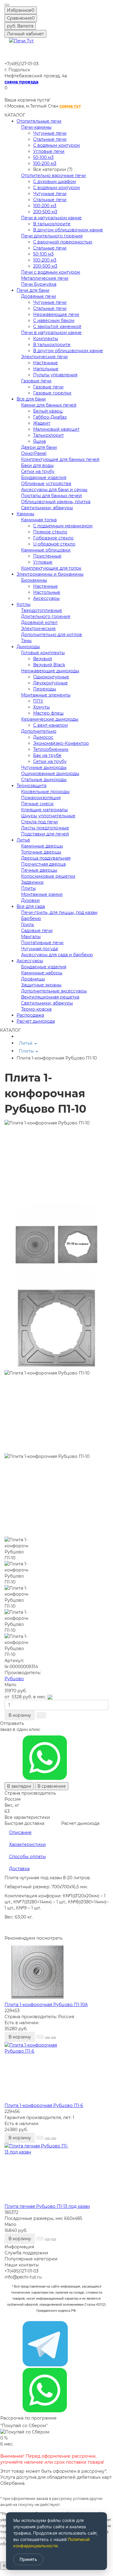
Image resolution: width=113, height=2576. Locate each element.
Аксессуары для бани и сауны (54, 490)
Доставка (19, 1869)
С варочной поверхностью (63, 242)
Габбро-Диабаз (50, 417)
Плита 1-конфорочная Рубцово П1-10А (46, 2005)
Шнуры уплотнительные (48, 816)
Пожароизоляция (41, 798)
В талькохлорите (52, 224)
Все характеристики (27, 1817)
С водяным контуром (56, 145)
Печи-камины (36, 127)
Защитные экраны (41, 985)
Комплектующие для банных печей (60, 459)
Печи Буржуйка (39, 284)
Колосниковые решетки (48, 876)
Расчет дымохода (36, 1021)
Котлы (24, 604)
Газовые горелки (52, 393)
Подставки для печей (45, 834)
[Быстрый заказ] (41, 1715)
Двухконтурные (50, 683)
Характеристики (27, 1844)
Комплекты (46, 339)
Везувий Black (49, 665)
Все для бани (31, 399)
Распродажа (30, 1015)
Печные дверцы (39, 870)
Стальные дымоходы (44, 780)
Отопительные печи (39, 121)
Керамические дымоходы (50, 719)
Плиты (28, 888)
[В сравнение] (54, 2038)
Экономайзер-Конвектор (61, 743)
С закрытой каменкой (57, 326)
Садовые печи (37, 931)
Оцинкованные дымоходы (50, 773)
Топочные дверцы (41, 852)
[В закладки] (48, 2038)
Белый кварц (48, 411)
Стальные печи (50, 139)
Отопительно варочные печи (53, 175)
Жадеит (42, 423)
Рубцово (14, 1679)
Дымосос (43, 737)
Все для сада (31, 906)
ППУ (38, 701)
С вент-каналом (50, 725)
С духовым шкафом (55, 182)
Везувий (43, 659)
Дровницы (33, 979)
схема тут (70, 106)
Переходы (45, 689)
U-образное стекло (54, 544)
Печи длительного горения (52, 236)
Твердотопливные (42, 610)
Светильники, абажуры (47, 508)
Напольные (46, 369)
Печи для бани (33, 290)
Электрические (38, 629)
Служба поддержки (26, 2253)
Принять (28, 2559)
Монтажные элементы (46, 695)
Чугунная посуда (39, 949)
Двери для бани (39, 447)
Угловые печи (49, 151)
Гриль (28, 925)
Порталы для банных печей (52, 496)
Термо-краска (36, 1009)
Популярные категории (31, 2259)
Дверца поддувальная (46, 858)
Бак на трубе (47, 755)
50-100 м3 (43, 157)
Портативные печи (42, 943)
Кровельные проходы (45, 792)
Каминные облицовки (46, 550)
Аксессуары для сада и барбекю (57, 955)
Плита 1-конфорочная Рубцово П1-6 (44, 2105)
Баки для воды (37, 465)
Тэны (26, 641)
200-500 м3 (45, 212)
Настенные (46, 363)
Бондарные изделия (44, 478)
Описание (20, 1832)
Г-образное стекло (53, 538)
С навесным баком (54, 320)
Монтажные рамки (42, 894)
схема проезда (21, 82)
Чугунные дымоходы (44, 767)
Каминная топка (39, 520)
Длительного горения (46, 616)
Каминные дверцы (42, 846)
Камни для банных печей (49, 405)
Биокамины (34, 580)
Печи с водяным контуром (51, 272)
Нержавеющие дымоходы (50, 671)
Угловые (43, 562)
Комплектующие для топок (51, 568)
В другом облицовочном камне (68, 230)
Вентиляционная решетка (50, 997)
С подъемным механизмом (63, 526)
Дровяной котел (39, 622)
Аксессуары (46, 598)
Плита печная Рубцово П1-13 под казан (47, 2206)
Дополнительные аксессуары (54, 991)
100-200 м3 (45, 163)
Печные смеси (37, 804)
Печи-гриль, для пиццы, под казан (59, 912)
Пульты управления (55, 375)
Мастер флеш (48, 713)
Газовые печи (36, 381)
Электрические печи (44, 357)
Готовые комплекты (43, 653)
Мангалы (31, 937)
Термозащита (31, 786)
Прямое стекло (50, 532)
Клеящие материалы (44, 810)
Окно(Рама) (34, 453)
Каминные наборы (42, 973)
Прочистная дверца (43, 864)
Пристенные (47, 556)
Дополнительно (39, 731)
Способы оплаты (27, 1857)
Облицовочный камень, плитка (56, 502)
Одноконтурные (51, 677)
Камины (25, 514)
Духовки (30, 900)
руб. (20, 26)
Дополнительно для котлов (52, 635)
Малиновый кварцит (56, 429)
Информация (19, 2247)
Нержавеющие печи (56, 314)
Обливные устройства (46, 484)
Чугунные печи (50, 133)
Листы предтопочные (45, 828)
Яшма (39, 441)
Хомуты (41, 707)
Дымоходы (28, 647)
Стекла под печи (39, 822)
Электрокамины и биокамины (50, 574)
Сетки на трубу (38, 471)
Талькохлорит (49, 435)
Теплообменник (51, 749)
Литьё (23, 840)
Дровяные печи (39, 296)
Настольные (47, 592)
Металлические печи (45, 278)
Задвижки (32, 882)
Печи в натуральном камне (51, 218)
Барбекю (31, 918)
